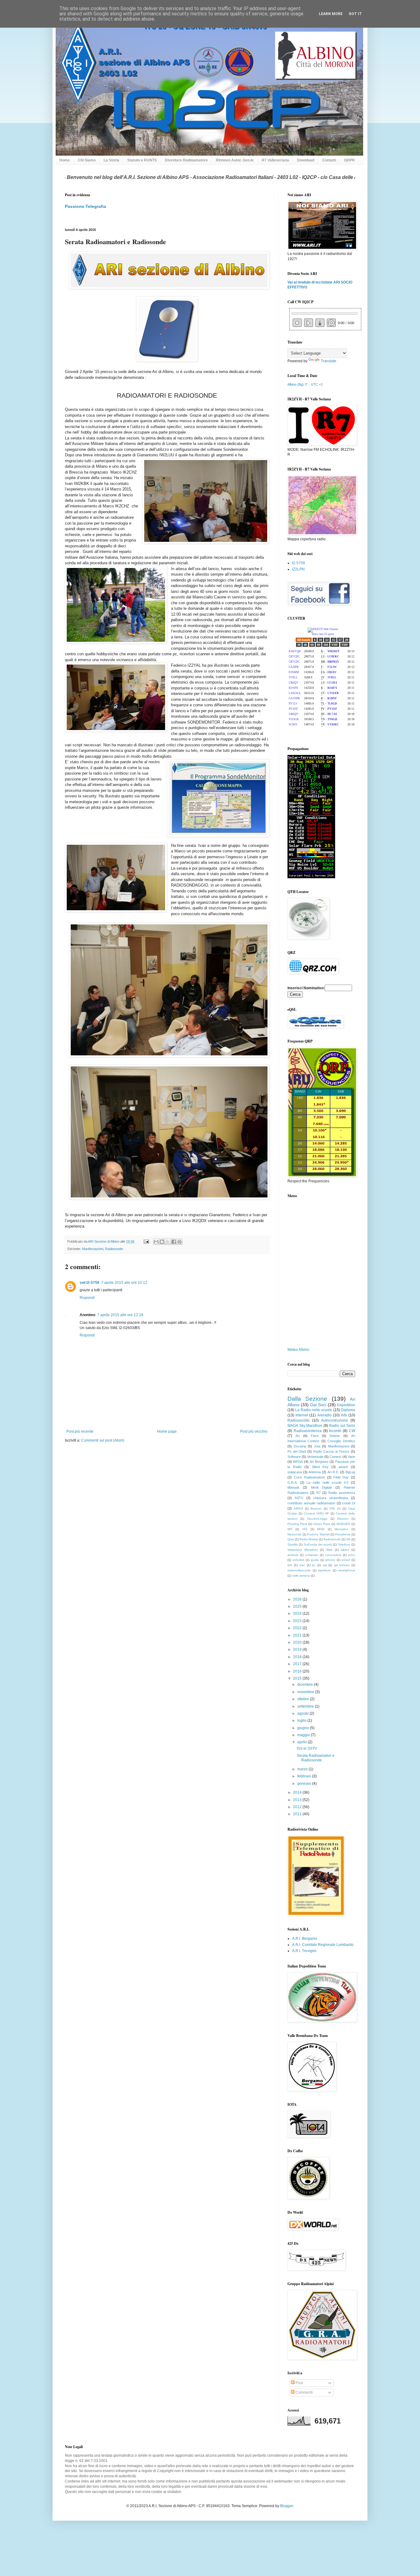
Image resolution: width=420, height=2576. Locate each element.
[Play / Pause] (309, 323)
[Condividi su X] (168, 1242)
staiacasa (295, 1472)
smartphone (347, 1570)
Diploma (348, 1410)
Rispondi (87, 1298)
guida (315, 1560)
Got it (355, 14)
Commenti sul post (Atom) (103, 1440)
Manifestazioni (93, 1249)
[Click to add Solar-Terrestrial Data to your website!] (311, 877)
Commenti (304, 2392)
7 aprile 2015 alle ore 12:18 (120, 1315)
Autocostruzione (335, 1420)
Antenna (315, 1472)
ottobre (304, 1699)
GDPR (349, 160)
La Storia (111, 160)
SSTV (299, 1498)
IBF (290, 1529)
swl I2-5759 (89, 1283)
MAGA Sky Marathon (305, 1426)
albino (345, 1550)
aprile (303, 1742)
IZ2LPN (298, 569)
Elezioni (343, 1519)
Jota (317, 1446)
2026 (298, 1599)
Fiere (315, 1436)
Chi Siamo (87, 160)
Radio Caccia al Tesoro (331, 1451)
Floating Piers (297, 1524)
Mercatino (341, 1529)
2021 (298, 1635)
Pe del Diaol (297, 1451)
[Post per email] (146, 1241)
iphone (330, 1560)
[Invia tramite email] (156, 1242)
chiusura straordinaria (331, 1498)
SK (348, 1539)
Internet (302, 1415)
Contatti (329, 160)
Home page (167, 1431)
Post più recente (80, 1431)
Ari (297, 1436)
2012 (298, 1807)
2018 (298, 1657)
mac (302, 1565)
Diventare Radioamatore (186, 160)
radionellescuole (299, 1570)
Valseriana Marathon (303, 1550)
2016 (298, 1671)
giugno (304, 1728)
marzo (303, 1769)
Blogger (287, 2506)
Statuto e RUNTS (142, 160)
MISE (321, 1529)
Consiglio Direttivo (341, 1441)
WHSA (298, 1462)
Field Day (341, 1477)
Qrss (291, 1539)
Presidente (343, 1534)
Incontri (335, 1431)
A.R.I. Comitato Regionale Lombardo (323, 1945)
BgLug (350, 1472)
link (290, 1565)
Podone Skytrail (318, 1534)
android (293, 1555)
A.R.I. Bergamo (305, 1939)
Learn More (331, 14)
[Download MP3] (320, 323)
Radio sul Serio (342, 1426)
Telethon (344, 1544)
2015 (298, 1678)
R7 (319, 1493)
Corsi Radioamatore (309, 1477)
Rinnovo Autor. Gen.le (235, 160)
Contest (335, 1457)
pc (314, 1565)
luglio (302, 1721)
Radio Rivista (309, 1539)
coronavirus (333, 1555)
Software (294, 1457)
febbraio (305, 1776)
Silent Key (320, 1467)
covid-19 (349, 1503)
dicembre (306, 1685)
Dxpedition (346, 1405)
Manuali (293, 1487)
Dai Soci (318, 1405)
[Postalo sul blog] (162, 1242)
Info (344, 1415)
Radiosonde (114, 1249)
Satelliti (293, 1544)
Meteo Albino (298, 1350)
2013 (298, 1800)
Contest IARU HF (317, 1513)
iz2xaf (346, 1560)
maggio (304, 1735)
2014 (298, 1792)
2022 (298, 1628)
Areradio (325, 1415)
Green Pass (322, 1524)
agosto (303, 1713)
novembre (306, 1692)
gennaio (305, 1784)
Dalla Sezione (307, 1399)
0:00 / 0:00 (346, 323)
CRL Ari (335, 1508)
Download (306, 160)
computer (312, 1555)
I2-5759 (299, 563)
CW (352, 1431)
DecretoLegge (317, 1519)
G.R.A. (293, 1482)
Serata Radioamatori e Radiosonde (316, 1758)
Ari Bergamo (319, 1462)
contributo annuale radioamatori (311, 1503)
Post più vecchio (254, 1431)
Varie (351, 1457)
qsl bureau (342, 1565)
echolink (299, 1560)
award (343, 1467)
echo (352, 1555)
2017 (298, 1664)
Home (65, 160)
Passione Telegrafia (85, 206)
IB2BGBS (343, 1524)
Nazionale (295, 1534)
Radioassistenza (308, 1431)
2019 (298, 1649)
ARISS (298, 1508)
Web (329, 1550)
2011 (298, 1814)
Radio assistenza (342, 1493)
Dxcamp (300, 1446)
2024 (298, 1613)
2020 (298, 1642)
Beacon (316, 1508)
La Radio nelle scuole (314, 1410)
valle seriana (301, 1576)
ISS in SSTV (307, 1748)
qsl (325, 1565)
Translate (329, 361)
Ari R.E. (333, 1472)
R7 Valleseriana (275, 160)
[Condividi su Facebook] (174, 1242)
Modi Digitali (321, 1487)
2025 (298, 1606)
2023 (298, 1621)
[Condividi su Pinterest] (180, 1242)
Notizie (335, 1436)
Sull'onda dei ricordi (318, 1544)
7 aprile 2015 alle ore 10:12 (124, 1283)
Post (299, 2383)
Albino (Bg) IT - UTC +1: (305, 384)
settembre (306, 1706)
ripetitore (324, 1570)
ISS (305, 1529)
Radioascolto (299, 1420)
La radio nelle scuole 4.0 (327, 1482)
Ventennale (315, 1457)
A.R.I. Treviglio (304, 1951)
